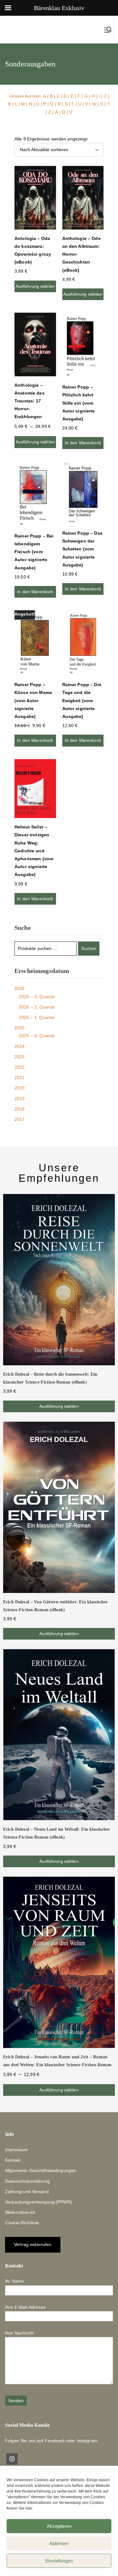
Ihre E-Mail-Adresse (25, 2307)
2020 (20, 1088)
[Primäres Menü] (108, 30)
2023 (20, 1057)
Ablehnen (59, 2543)
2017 (20, 1119)
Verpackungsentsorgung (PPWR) (39, 2202)
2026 (20, 988)
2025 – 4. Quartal (37, 1036)
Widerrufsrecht (20, 2212)
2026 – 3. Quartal (37, 997)
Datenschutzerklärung (27, 2181)
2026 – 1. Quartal (37, 1017)
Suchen (89, 948)
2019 (20, 1099)
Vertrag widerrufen (33, 2244)
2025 (20, 1028)
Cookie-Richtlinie (22, 2223)
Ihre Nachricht (19, 2333)
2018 (20, 1109)
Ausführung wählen (35, 286)
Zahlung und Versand (27, 2192)
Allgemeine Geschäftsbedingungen (40, 2170)
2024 (20, 1046)
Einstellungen (59, 2561)
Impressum (16, 2150)
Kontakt (13, 2160)
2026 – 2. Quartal (37, 1007)
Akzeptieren (59, 2526)
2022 (20, 1067)
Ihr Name (14, 2281)
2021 (20, 1078)
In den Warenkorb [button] (83, 443)
